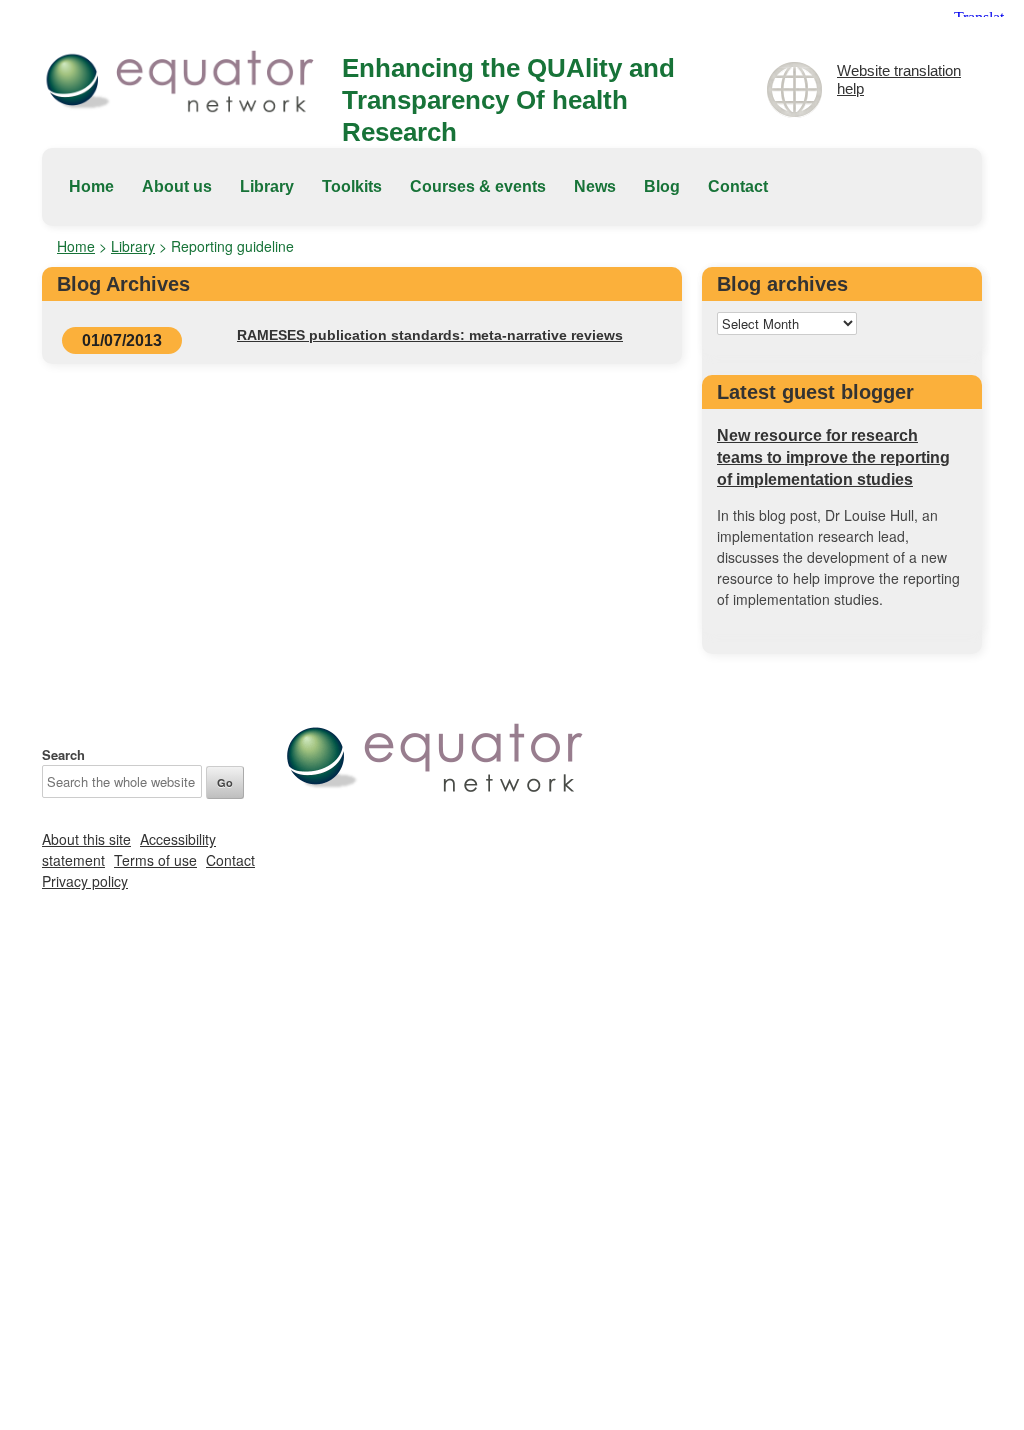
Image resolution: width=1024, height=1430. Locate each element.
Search (63, 754)
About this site (86, 839)
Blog (662, 186)
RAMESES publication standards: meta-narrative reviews (430, 335)
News (595, 186)
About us (177, 186)
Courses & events (478, 186)
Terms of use (155, 860)
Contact (738, 186)
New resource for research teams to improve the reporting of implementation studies (833, 457)
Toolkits (352, 186)
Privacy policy (85, 881)
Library (267, 186)
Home (91, 186)
